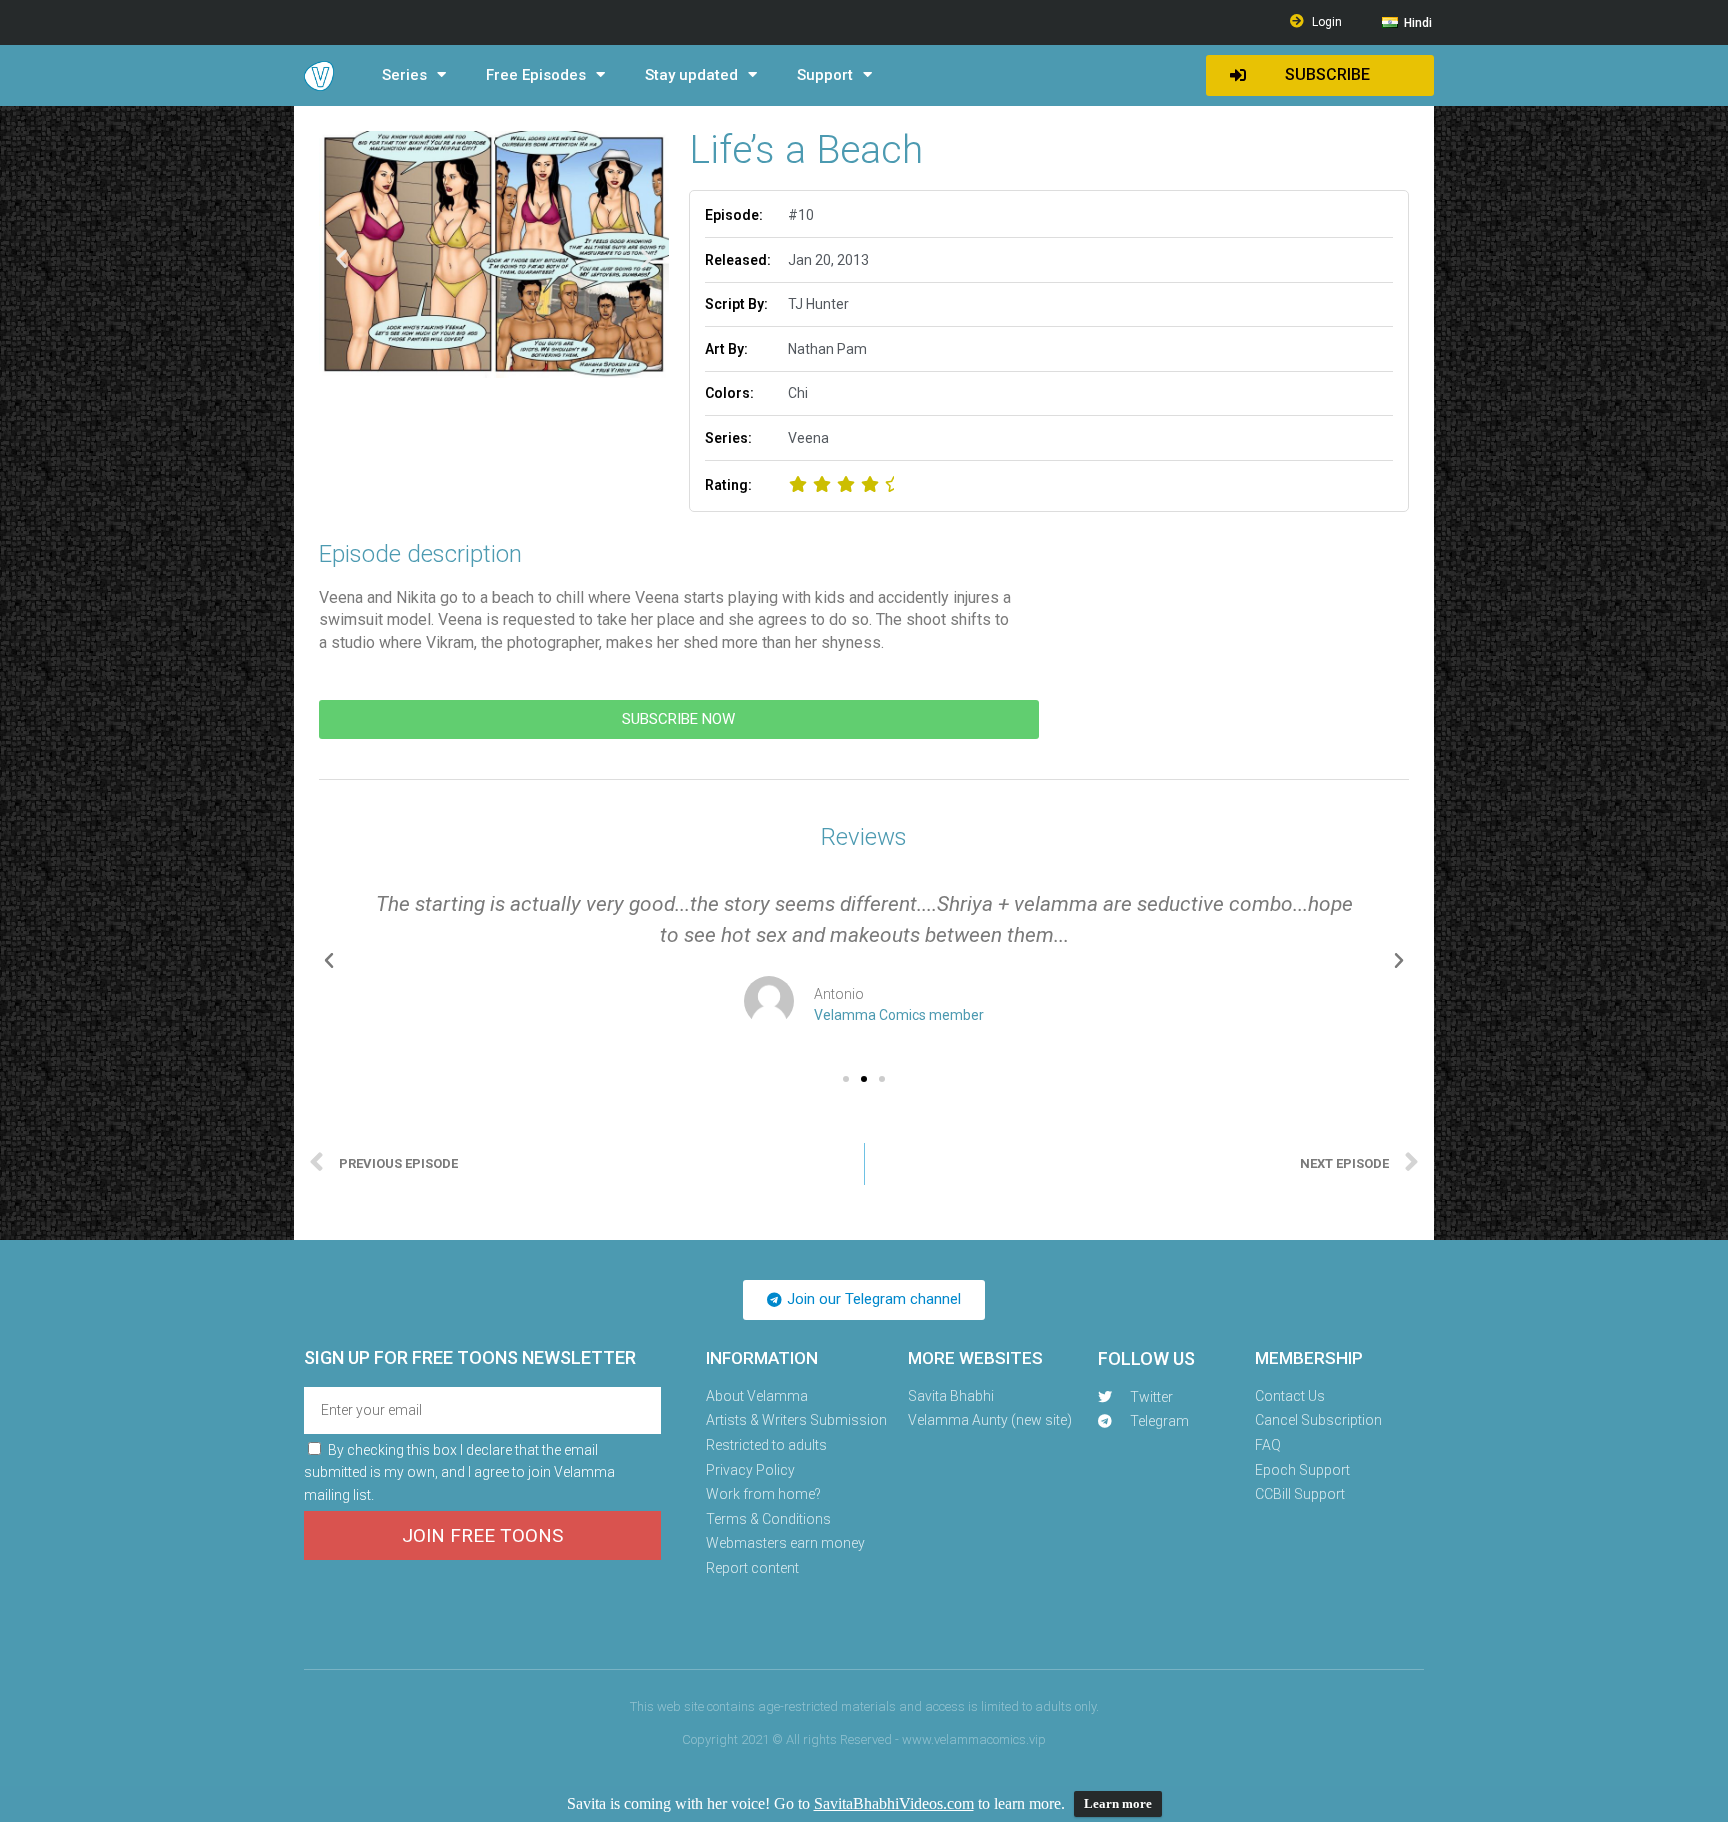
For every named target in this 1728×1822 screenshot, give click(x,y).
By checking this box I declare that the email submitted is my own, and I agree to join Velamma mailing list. (459, 1472)
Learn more (1118, 1803)
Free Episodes (536, 75)
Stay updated (691, 75)
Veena (808, 438)
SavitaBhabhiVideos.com (894, 1803)
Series (404, 75)
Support (825, 75)
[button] (1320, 75)
